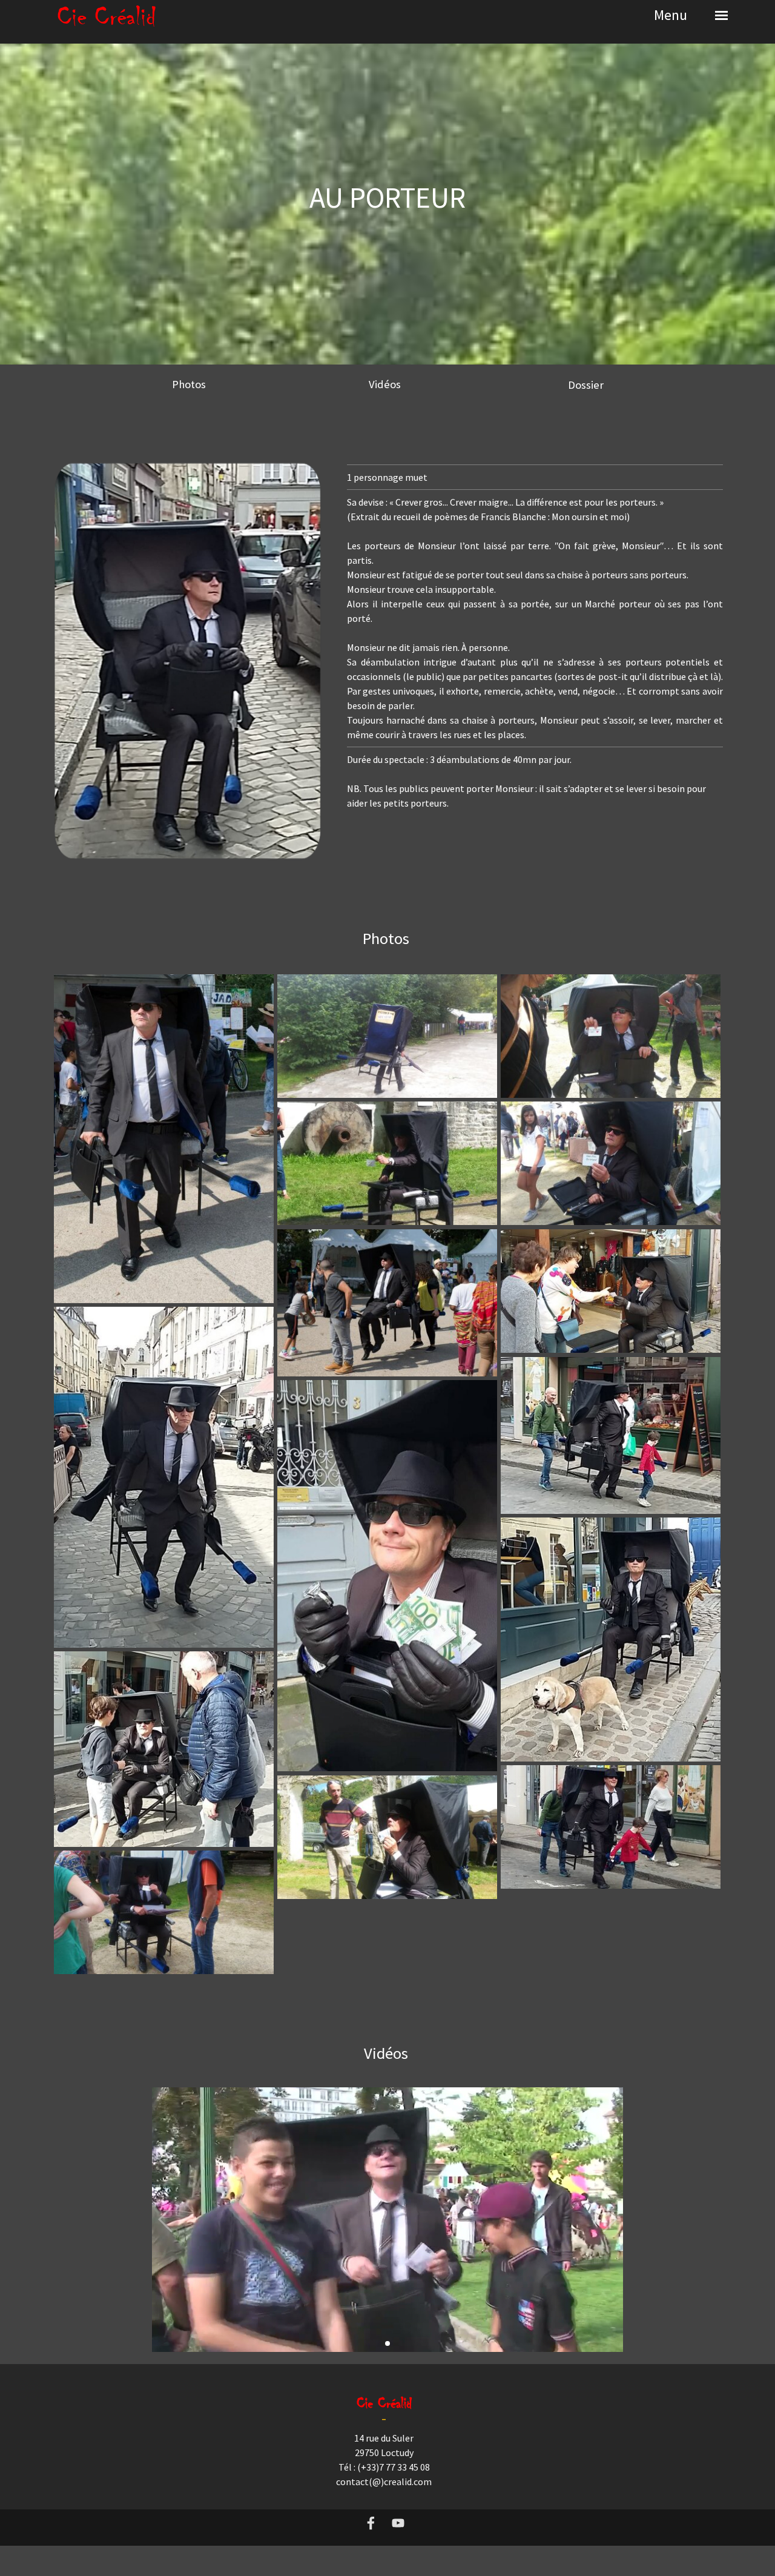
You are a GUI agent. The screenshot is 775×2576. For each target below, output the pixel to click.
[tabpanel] (387, 219)
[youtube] (398, 2523)
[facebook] (371, 2523)
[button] (387, 2220)
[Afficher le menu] (721, 15)
